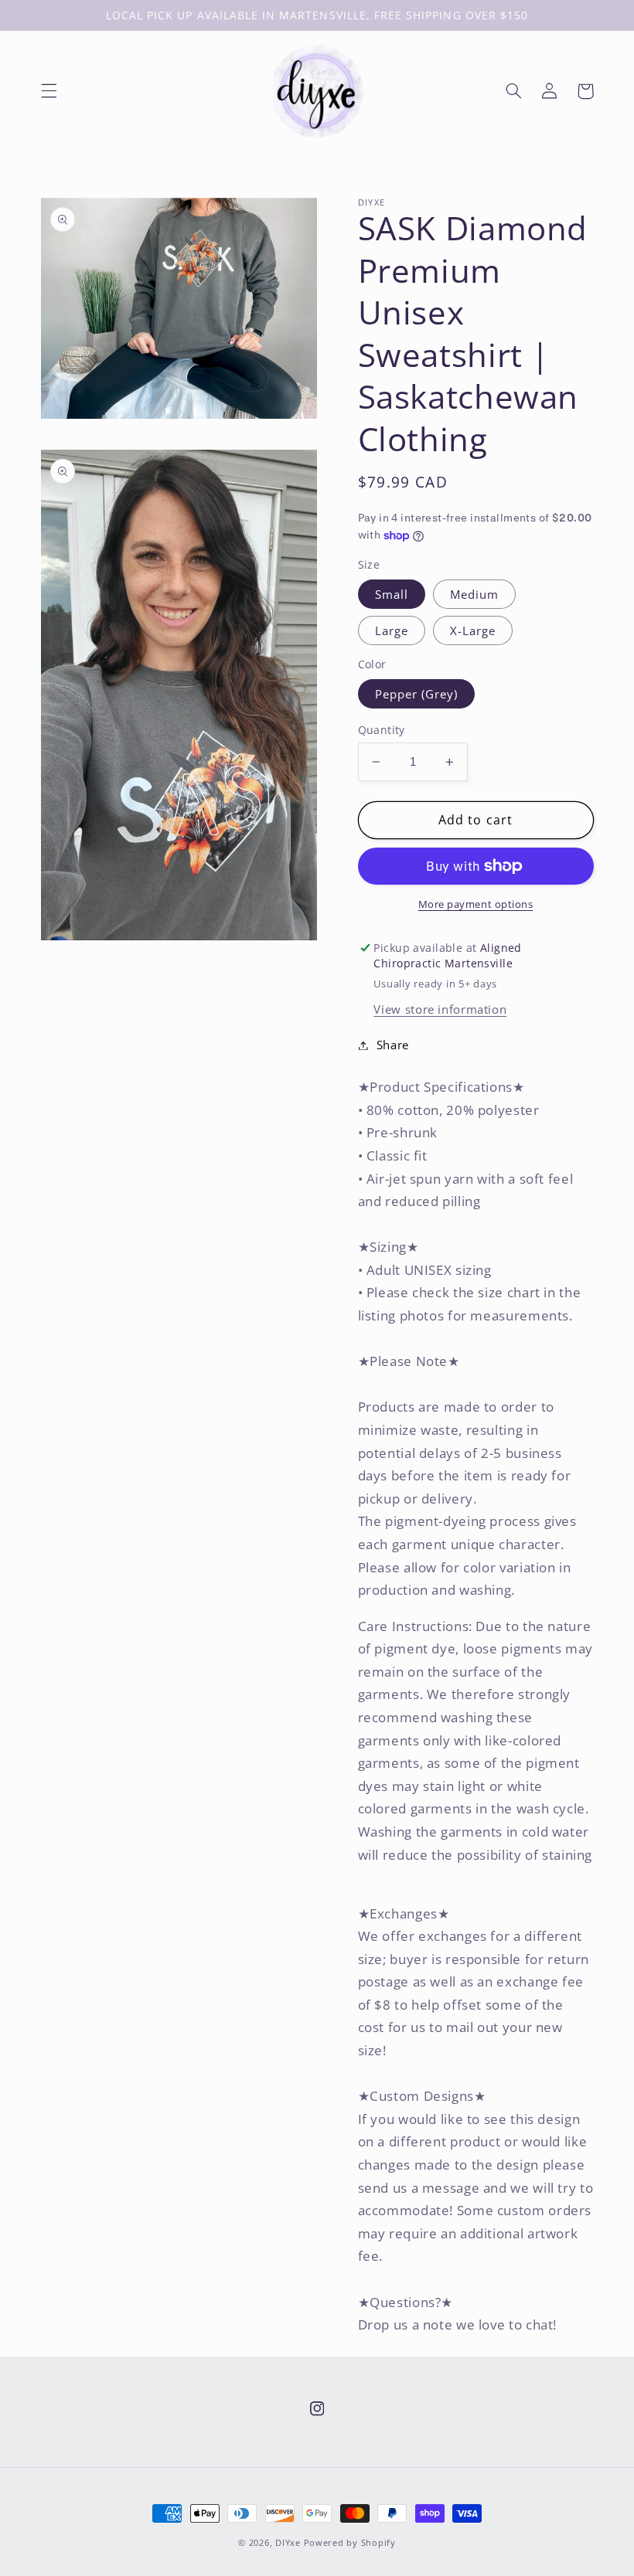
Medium (474, 594)
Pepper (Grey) (417, 694)
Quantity (382, 730)
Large (392, 630)
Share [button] (393, 1045)
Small (392, 594)
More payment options (476, 904)
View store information (440, 1009)
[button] (49, 91)
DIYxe (288, 2543)
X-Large (473, 630)
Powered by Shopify (350, 2543)
